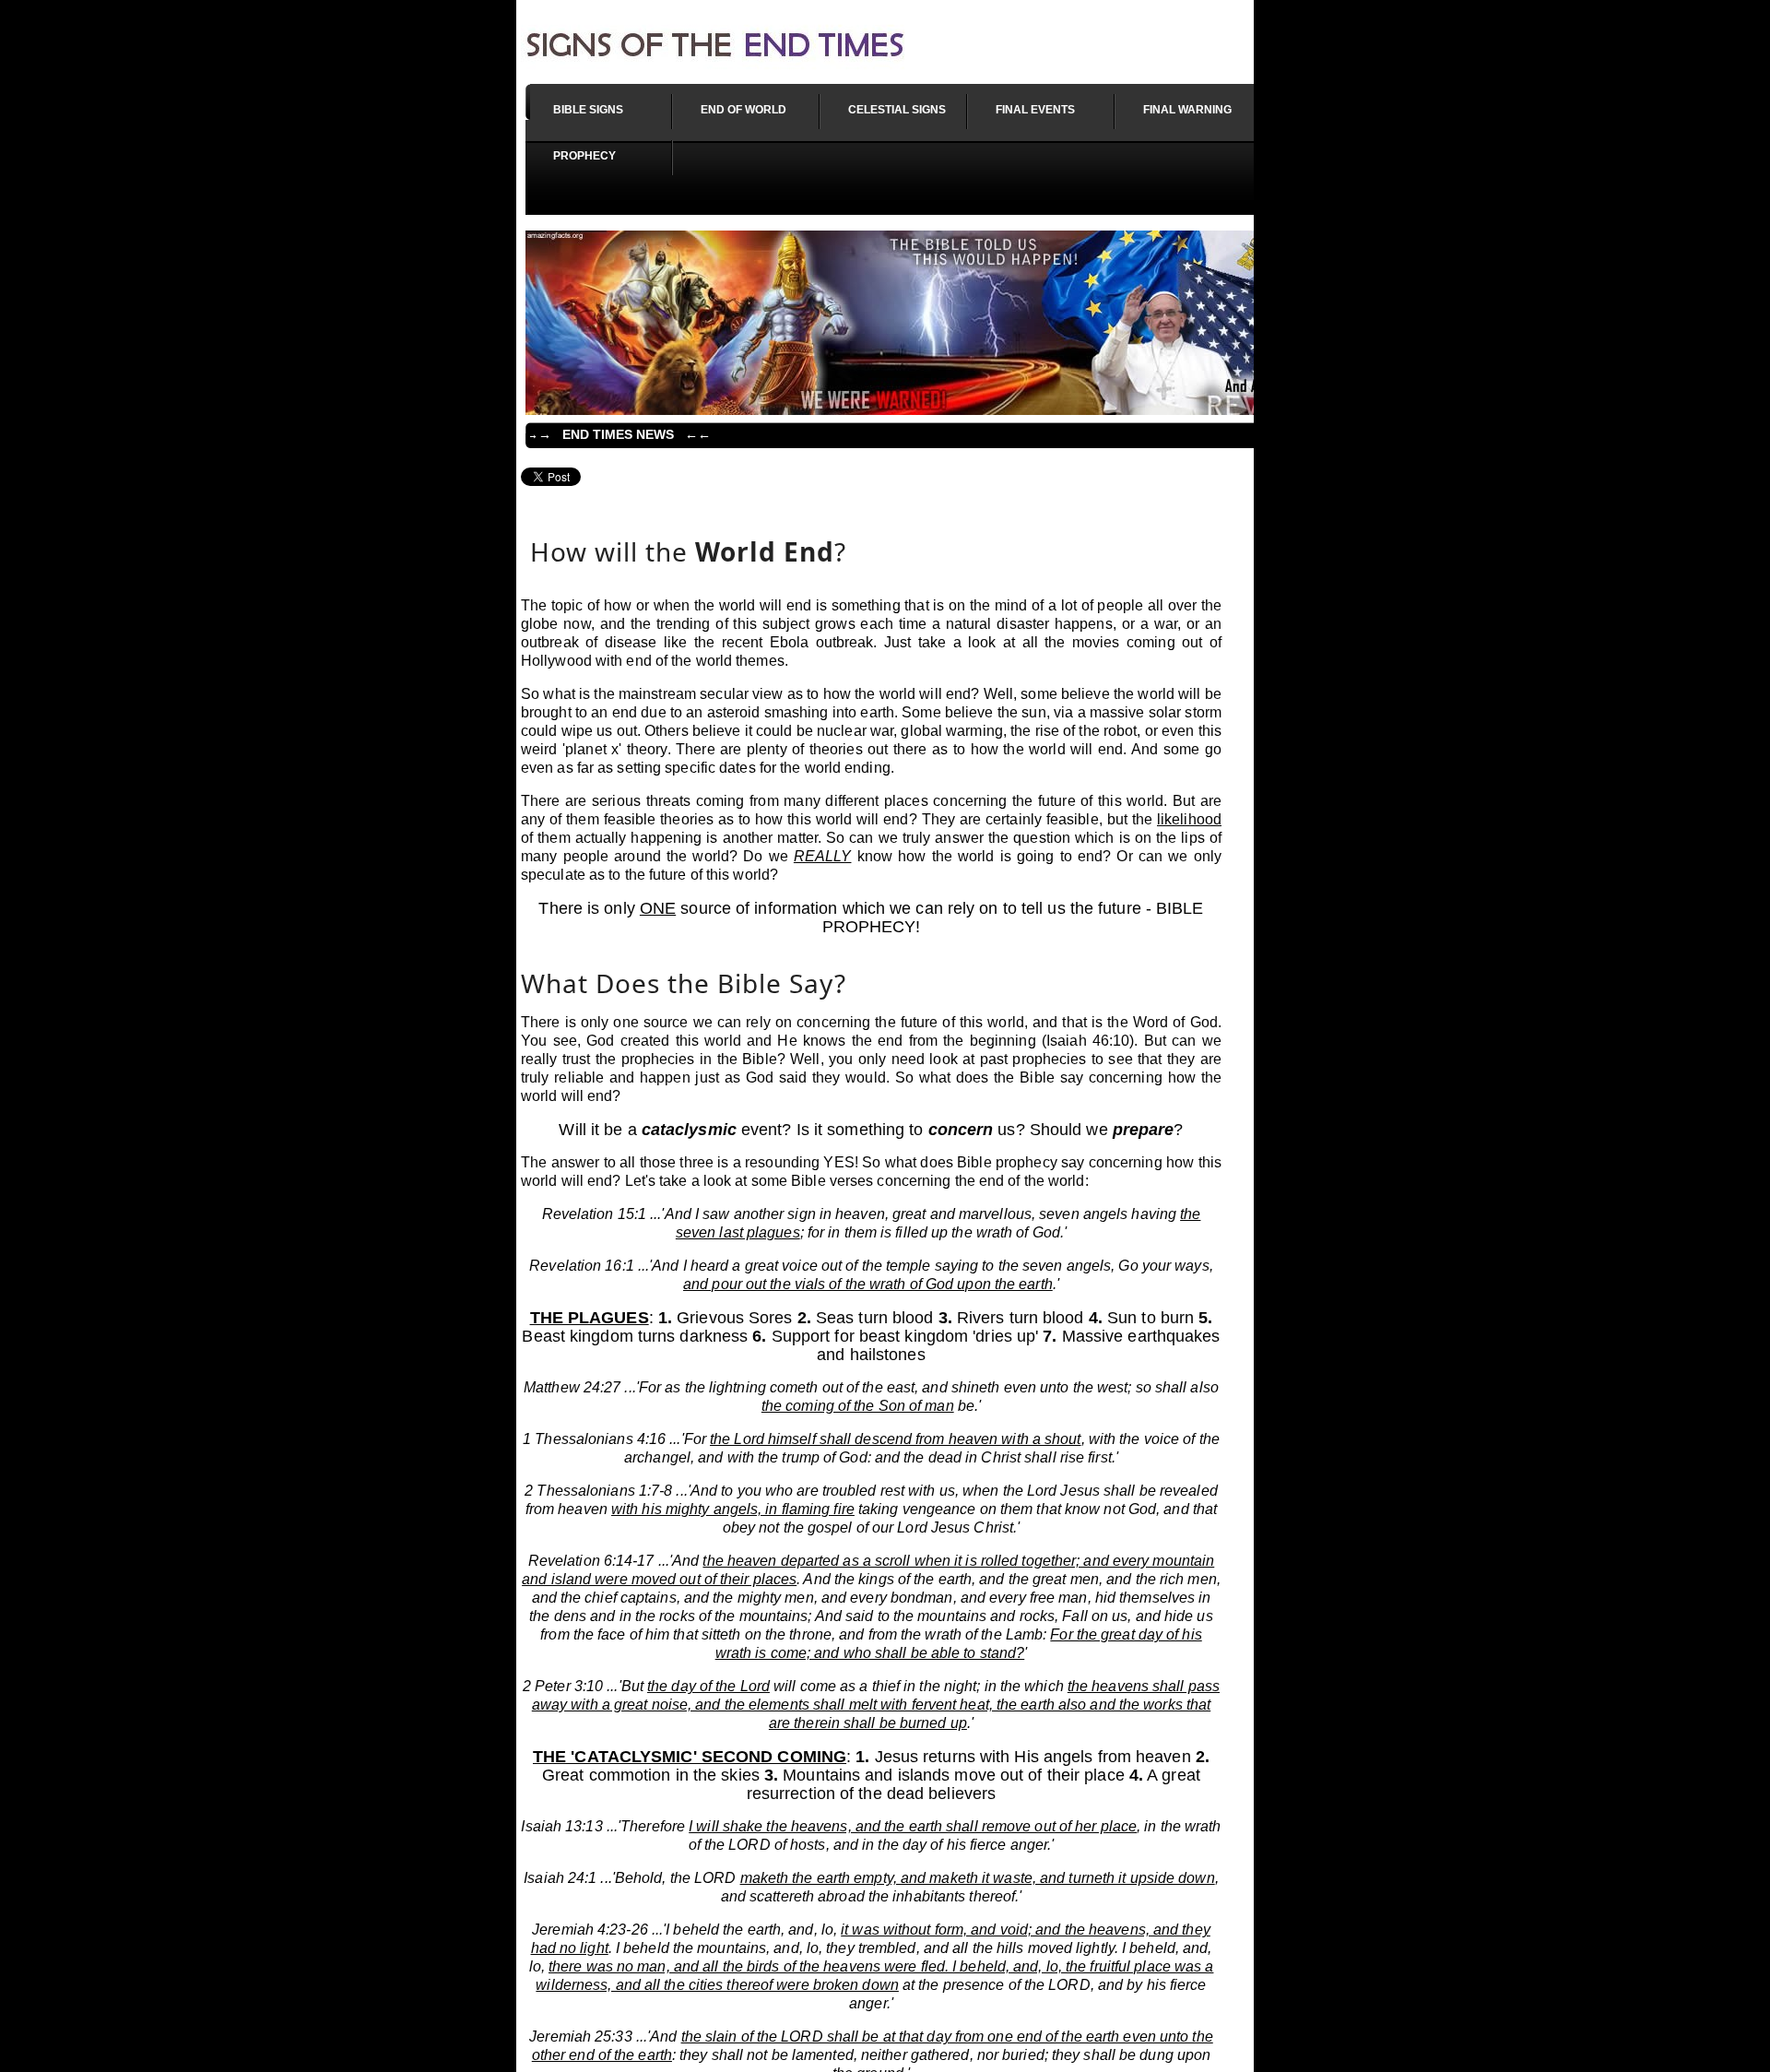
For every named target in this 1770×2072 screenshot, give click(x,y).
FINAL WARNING (1187, 110)
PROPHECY (584, 156)
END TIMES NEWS (618, 434)
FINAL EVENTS (1035, 110)
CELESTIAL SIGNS (897, 110)
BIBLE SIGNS (588, 110)
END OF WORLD (743, 110)
